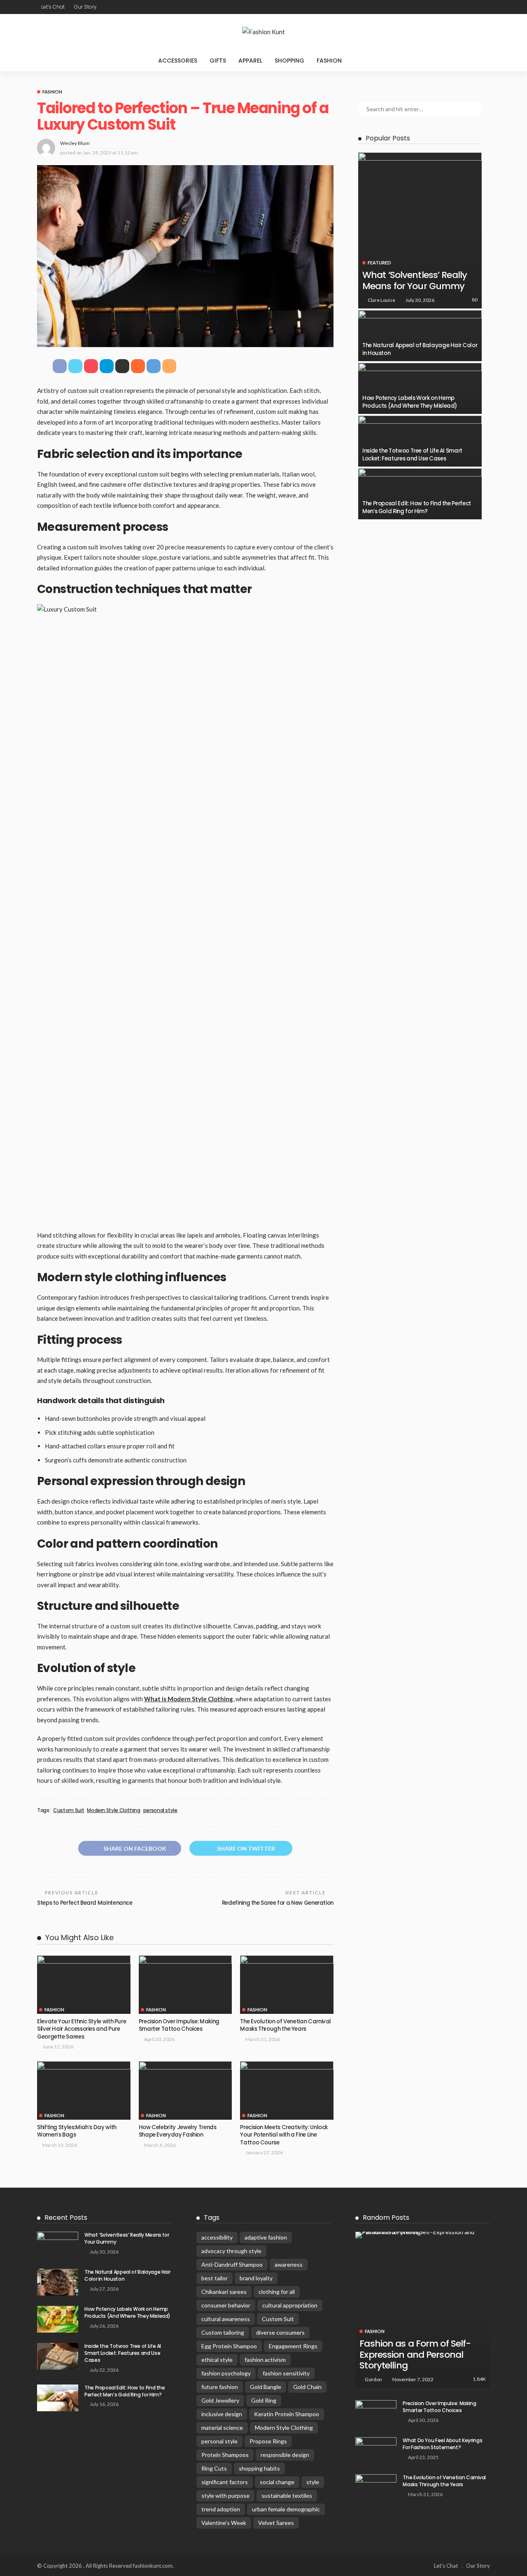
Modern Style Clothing (113, 1810)
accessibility (217, 2237)
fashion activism (265, 2360)
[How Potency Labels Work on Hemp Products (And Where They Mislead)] (420, 388)
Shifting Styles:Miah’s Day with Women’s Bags (77, 2131)
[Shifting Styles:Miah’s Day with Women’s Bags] (84, 2090)
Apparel (250, 61)
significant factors (225, 2482)
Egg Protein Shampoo (229, 2346)
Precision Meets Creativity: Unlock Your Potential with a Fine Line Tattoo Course (284, 2135)
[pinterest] (474, 7)
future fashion (220, 2387)
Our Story (85, 7)
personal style (160, 1810)
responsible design (285, 2455)
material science (222, 2428)
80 (475, 300)
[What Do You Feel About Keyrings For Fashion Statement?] (376, 2451)
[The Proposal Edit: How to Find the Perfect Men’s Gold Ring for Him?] (420, 494)
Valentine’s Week (224, 2523)
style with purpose (225, 2495)
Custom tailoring (223, 2332)
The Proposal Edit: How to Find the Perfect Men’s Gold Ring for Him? (417, 507)
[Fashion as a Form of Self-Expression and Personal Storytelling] (423, 2235)
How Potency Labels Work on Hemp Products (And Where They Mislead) (410, 402)
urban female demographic (286, 2509)
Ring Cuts (214, 2468)
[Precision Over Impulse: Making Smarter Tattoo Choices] (185, 1985)
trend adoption (221, 2509)
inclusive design (222, 2414)
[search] (365, 61)
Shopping (289, 61)
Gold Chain (307, 2387)
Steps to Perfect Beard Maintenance (85, 1903)
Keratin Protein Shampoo (287, 2414)
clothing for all (277, 2292)
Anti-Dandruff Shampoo (232, 2264)
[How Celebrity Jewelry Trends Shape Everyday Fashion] (185, 2090)
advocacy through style (231, 2251)
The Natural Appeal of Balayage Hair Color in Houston (420, 349)
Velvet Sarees (276, 2523)
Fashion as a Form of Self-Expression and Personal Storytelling (415, 2354)
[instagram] (485, 7)
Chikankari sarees (224, 2292)
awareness (289, 2264)
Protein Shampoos (225, 2455)
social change (277, 2482)
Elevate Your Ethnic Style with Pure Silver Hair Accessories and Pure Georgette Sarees (82, 2029)
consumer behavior (226, 2305)
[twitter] (463, 7)
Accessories (178, 61)
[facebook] (452, 7)
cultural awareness (226, 2319)
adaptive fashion (266, 2237)
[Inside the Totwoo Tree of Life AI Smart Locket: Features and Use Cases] (420, 441)
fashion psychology (226, 2373)
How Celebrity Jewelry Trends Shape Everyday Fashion (178, 2131)
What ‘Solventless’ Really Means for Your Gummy (415, 280)
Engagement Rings (293, 2346)
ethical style (217, 2360)
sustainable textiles (287, 2495)
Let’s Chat (53, 7)
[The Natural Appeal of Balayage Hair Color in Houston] (420, 336)
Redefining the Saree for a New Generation (278, 1903)
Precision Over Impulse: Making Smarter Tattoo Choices (179, 2025)
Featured (379, 263)
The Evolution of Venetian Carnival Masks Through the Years (286, 2025)
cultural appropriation (290, 2305)
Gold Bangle (266, 2387)
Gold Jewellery (220, 2400)
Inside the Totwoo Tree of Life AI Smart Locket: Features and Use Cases (412, 454)
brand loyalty (256, 2278)
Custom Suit (69, 1810)
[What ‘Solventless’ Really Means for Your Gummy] (420, 230)
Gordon (373, 2379)
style (313, 2482)
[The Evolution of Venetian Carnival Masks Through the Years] (287, 1985)
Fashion (329, 61)
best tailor (215, 2278)
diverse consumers (280, 2332)
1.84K (479, 2379)
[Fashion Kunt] (263, 32)
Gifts (218, 61)
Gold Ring (264, 2400)
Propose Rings (268, 2441)
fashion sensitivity (286, 2373)
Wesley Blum (75, 143)
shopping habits (259, 2468)
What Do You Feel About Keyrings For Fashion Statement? (442, 2444)
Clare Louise (381, 300)
